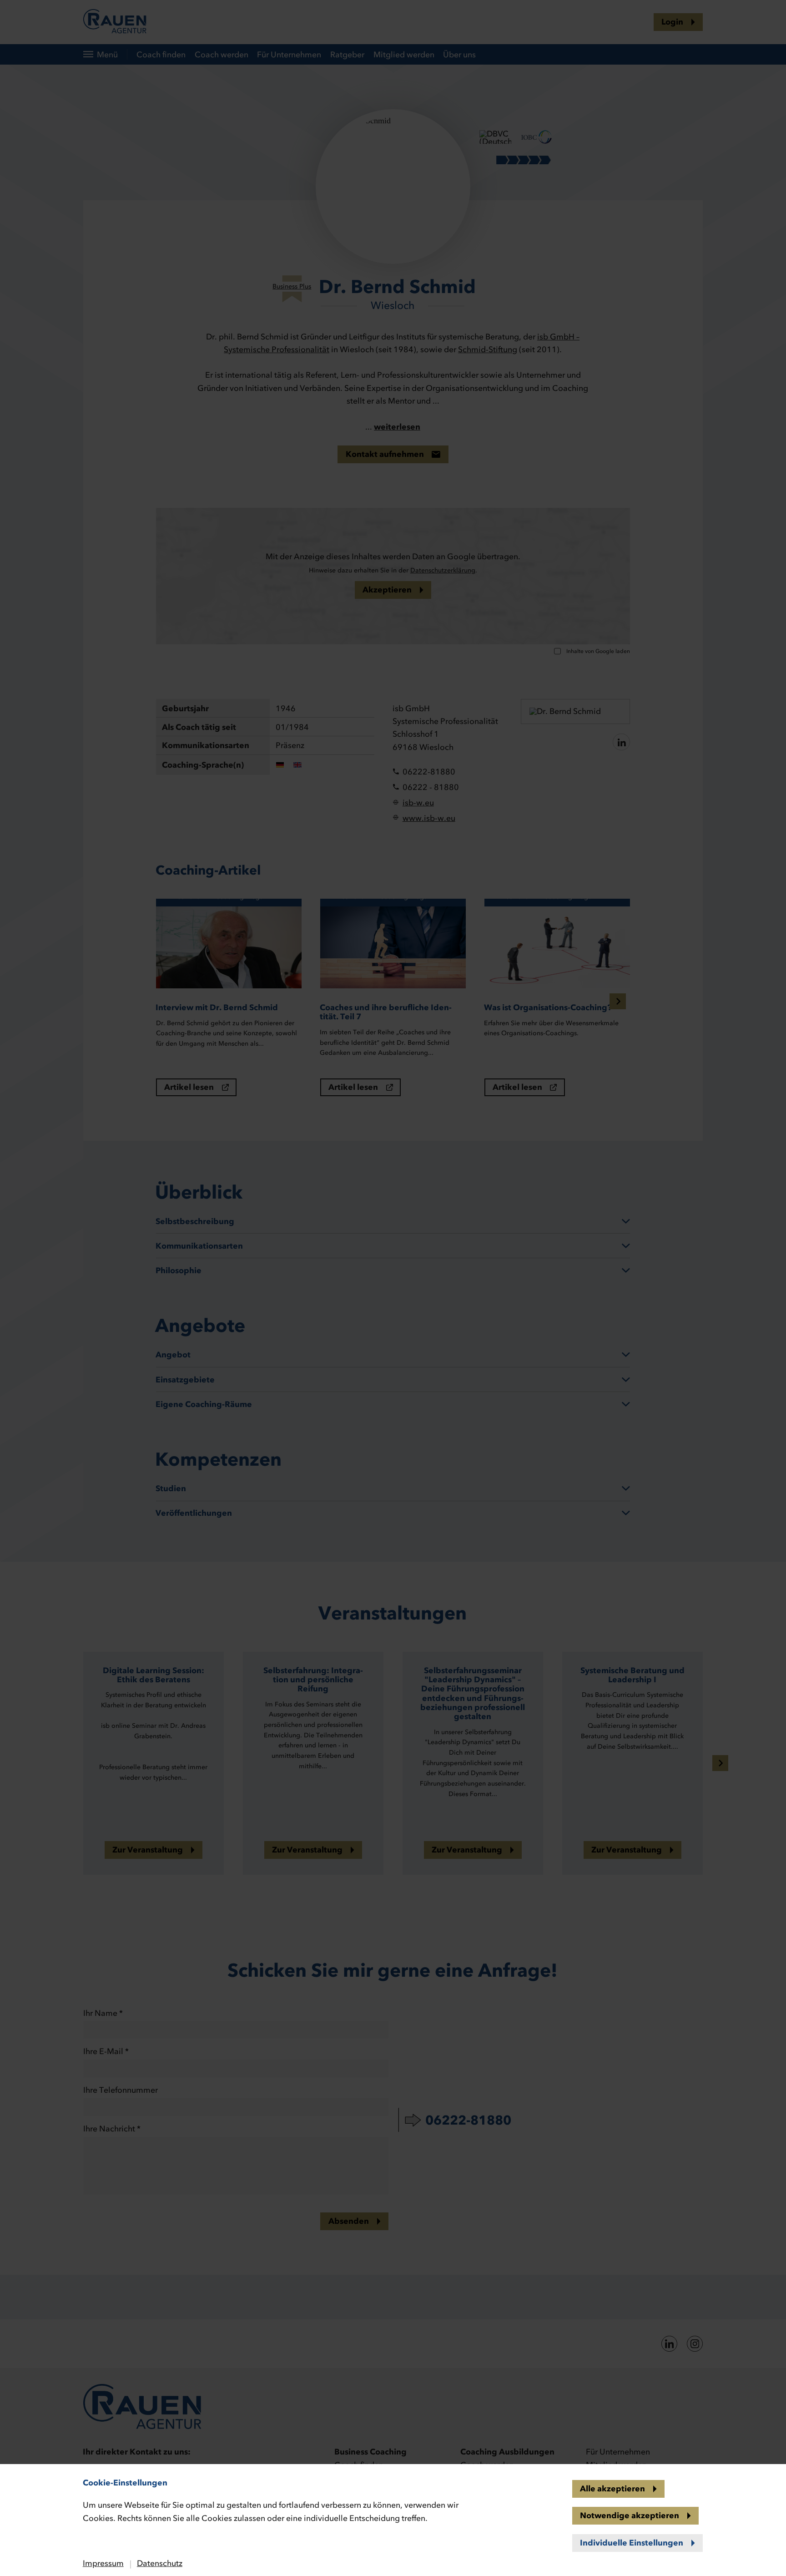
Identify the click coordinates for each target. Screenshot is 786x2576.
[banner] (393, 1288)
